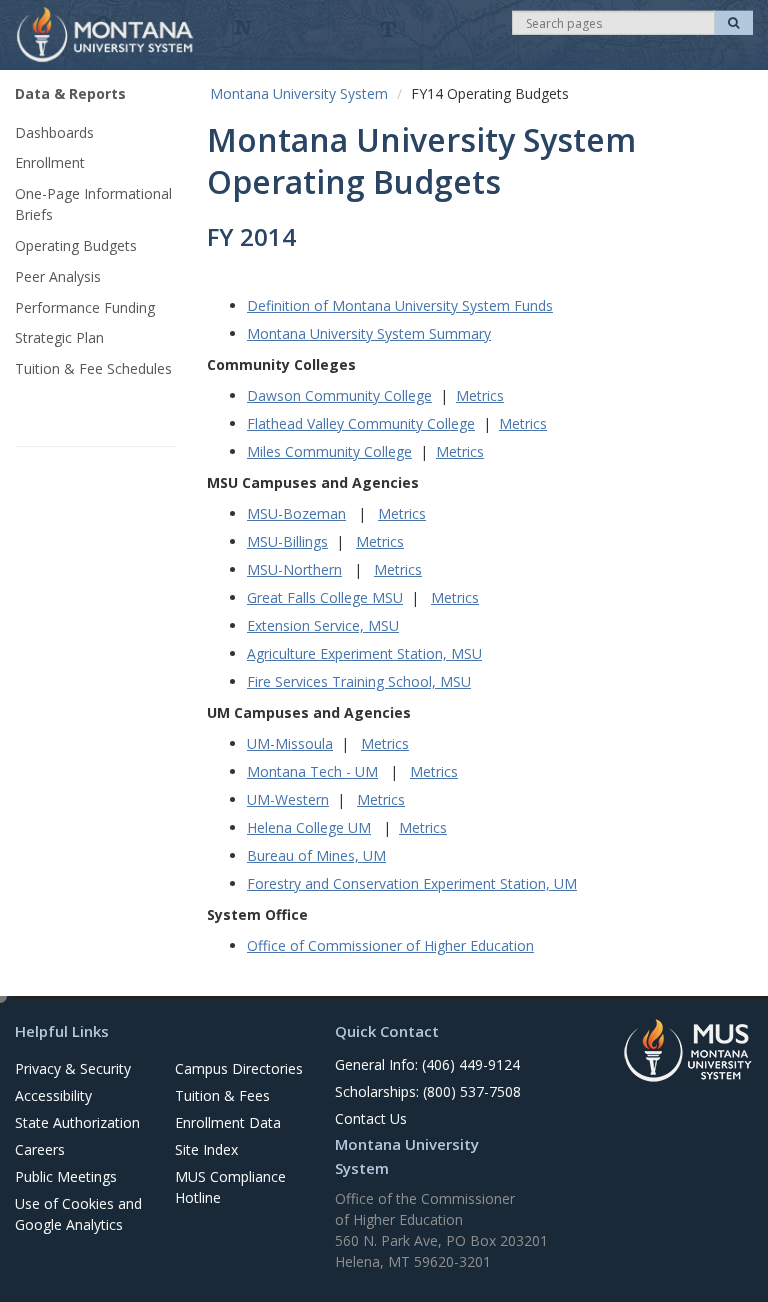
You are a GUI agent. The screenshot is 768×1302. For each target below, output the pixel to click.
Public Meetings (66, 1176)
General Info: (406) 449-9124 (427, 1064)
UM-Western (288, 799)
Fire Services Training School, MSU (359, 681)
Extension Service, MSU (323, 625)
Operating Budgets (76, 245)
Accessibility (53, 1095)
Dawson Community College (339, 395)
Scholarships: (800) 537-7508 (428, 1091)
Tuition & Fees (222, 1095)
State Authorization (77, 1122)
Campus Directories (239, 1068)
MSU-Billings (287, 541)
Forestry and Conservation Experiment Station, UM (412, 883)
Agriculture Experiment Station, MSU (364, 653)
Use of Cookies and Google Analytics (78, 1214)
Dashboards (54, 132)
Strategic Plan (59, 337)
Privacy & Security (73, 1068)
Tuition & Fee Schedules (93, 368)
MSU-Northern (294, 569)
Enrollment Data (228, 1122)
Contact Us (371, 1118)
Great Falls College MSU (325, 597)
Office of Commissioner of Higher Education (390, 945)
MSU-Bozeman (296, 513)
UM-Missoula (290, 743)
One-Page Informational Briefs (93, 204)
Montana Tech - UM (312, 771)
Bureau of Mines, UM (316, 855)
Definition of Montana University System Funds (400, 305)
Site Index (206, 1149)
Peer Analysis (58, 276)
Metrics (480, 395)
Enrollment (50, 162)
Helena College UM (309, 827)
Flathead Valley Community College (361, 423)
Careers (40, 1149)
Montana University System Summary (369, 333)
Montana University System (299, 93)
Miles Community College (329, 451)
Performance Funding (85, 307)
